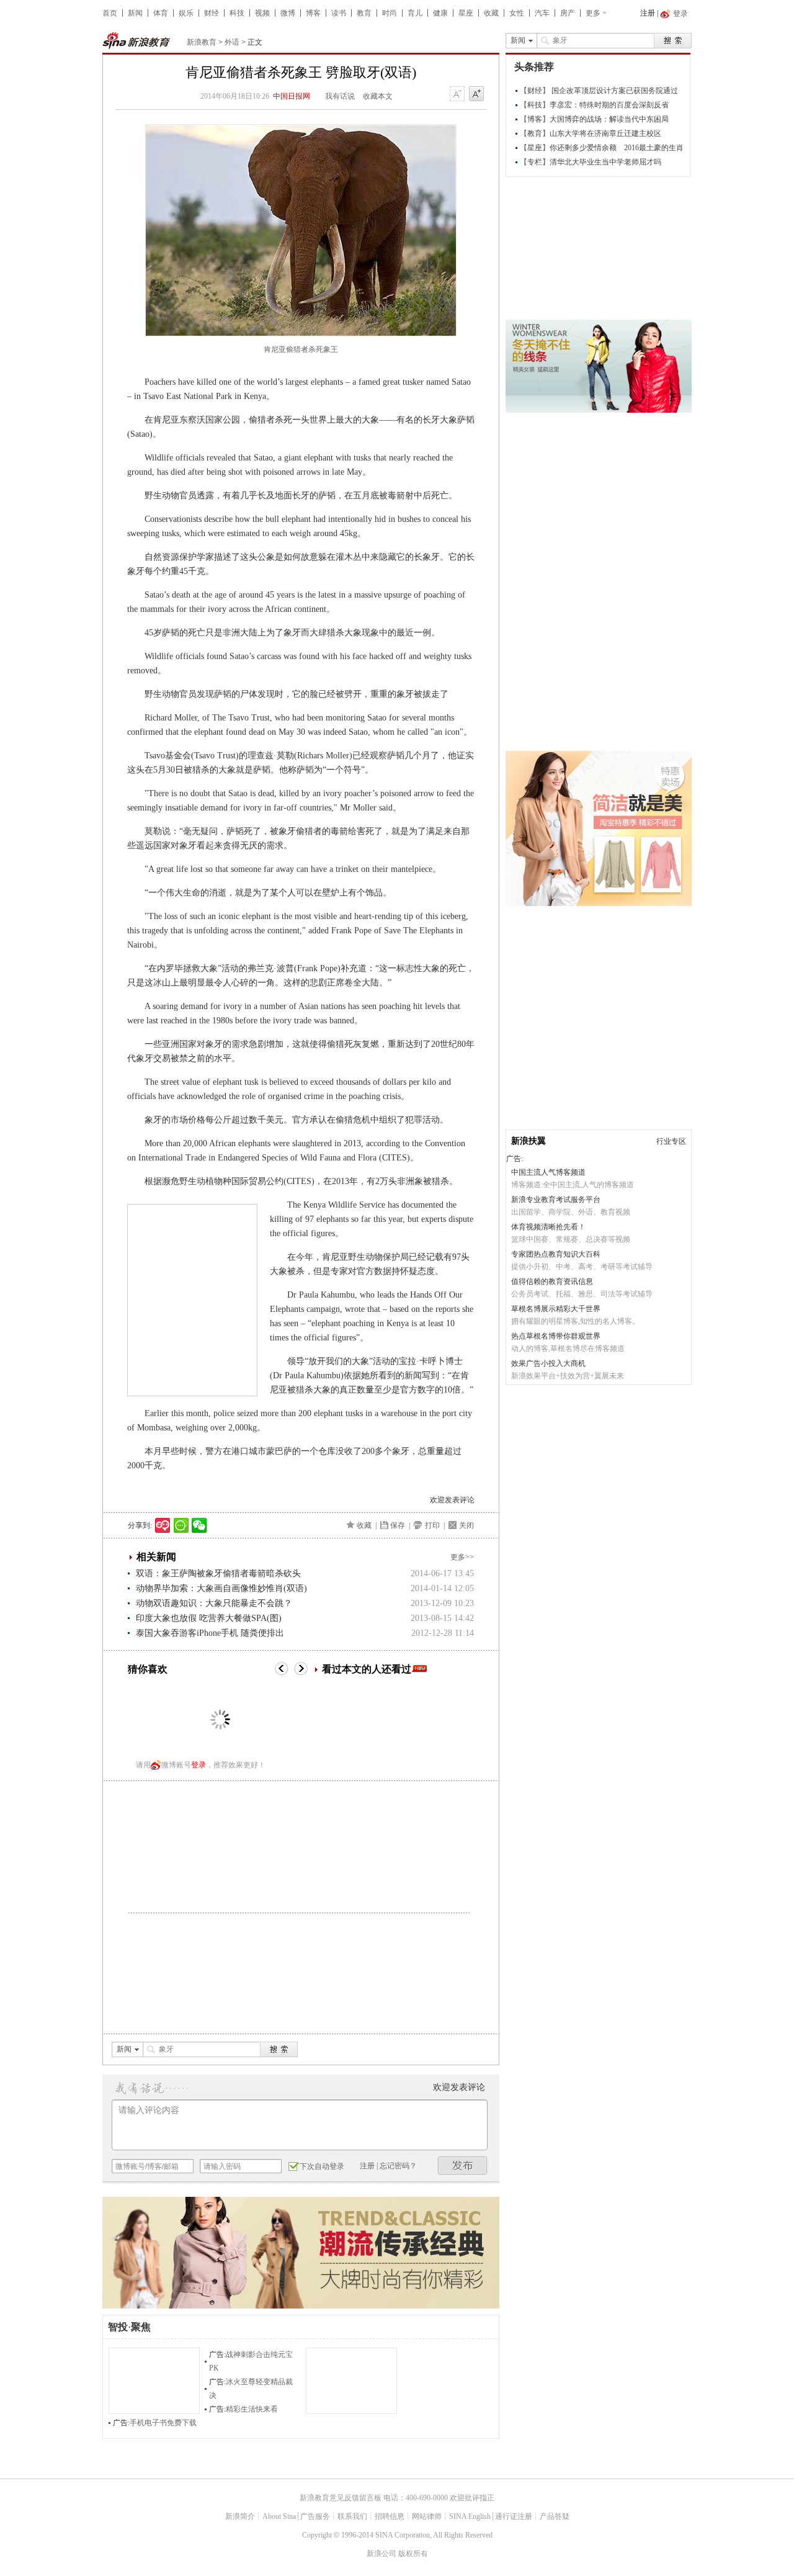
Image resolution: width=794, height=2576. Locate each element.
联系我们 (352, 2516)
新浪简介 (240, 2516)
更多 (593, 13)
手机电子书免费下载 (163, 2423)
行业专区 (671, 1141)
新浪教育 (202, 42)
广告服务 (315, 2516)
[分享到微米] (163, 1525)
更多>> (462, 1557)
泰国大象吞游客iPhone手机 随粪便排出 (210, 1633)
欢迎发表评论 (452, 1500)
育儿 (415, 13)
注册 (648, 13)
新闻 (135, 13)
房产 (568, 13)
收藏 (491, 13)
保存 (398, 1525)
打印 (432, 1525)
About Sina (279, 2516)
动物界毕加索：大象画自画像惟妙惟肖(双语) (221, 1588)
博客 (313, 13)
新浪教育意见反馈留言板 (341, 2498)
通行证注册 (514, 2516)
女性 (517, 13)
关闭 (466, 1525)
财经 (212, 13)
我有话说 (340, 96)
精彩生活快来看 (252, 2409)
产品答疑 (555, 2516)
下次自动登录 (322, 2166)
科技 (237, 13)
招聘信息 (390, 2516)
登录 (198, 1765)
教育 (364, 13)
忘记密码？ (398, 2166)
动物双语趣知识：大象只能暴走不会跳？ (214, 1603)
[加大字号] (476, 94)
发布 (463, 2165)
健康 (440, 13)
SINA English (470, 2516)
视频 (262, 13)
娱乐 (186, 13)
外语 (232, 42)
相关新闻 (156, 1557)
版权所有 (413, 2554)
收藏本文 (378, 96)
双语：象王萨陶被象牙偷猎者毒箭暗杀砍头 (218, 1573)
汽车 (542, 13)
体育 (161, 13)
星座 (466, 13)
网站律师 (427, 2516)
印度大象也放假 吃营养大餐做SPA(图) (209, 1618)
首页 (110, 13)
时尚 (390, 13)
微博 (288, 13)
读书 (339, 13)
